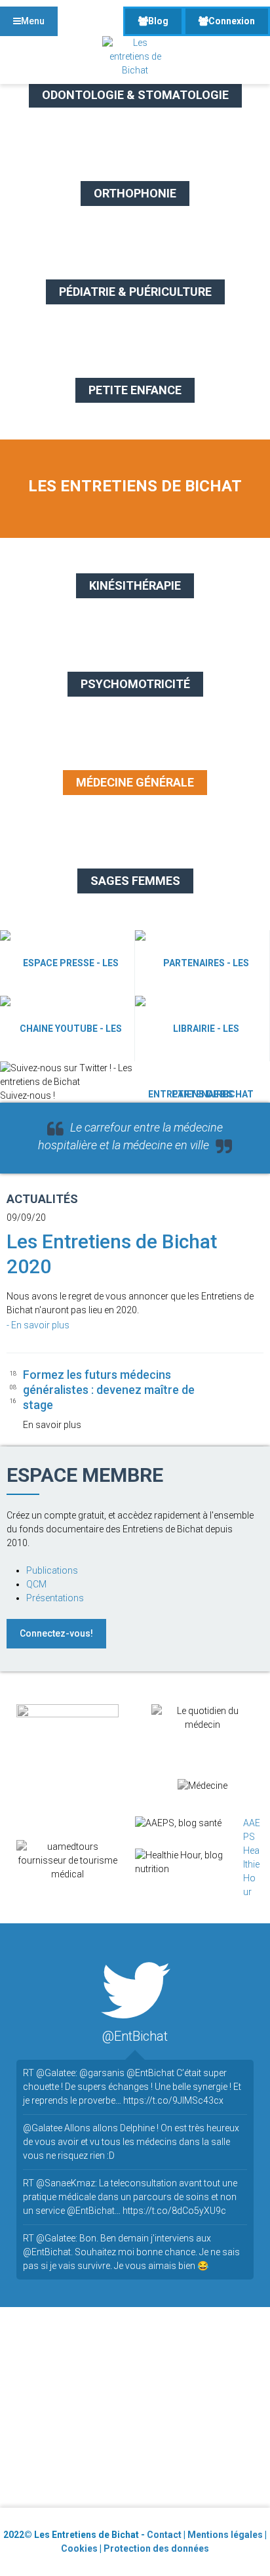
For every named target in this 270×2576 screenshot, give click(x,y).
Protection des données (156, 2548)
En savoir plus (41, 1325)
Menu (33, 21)
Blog (158, 21)
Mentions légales (225, 2535)
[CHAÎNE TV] (67, 1029)
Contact (164, 2535)
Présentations (55, 1598)
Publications (52, 1570)
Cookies (79, 2548)
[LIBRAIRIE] (202, 1029)
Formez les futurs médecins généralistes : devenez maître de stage (109, 1390)
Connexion (232, 21)
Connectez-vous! (56, 1633)
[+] (238, 1370)
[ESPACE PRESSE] (67, 963)
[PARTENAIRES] (202, 963)
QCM (36, 1584)
